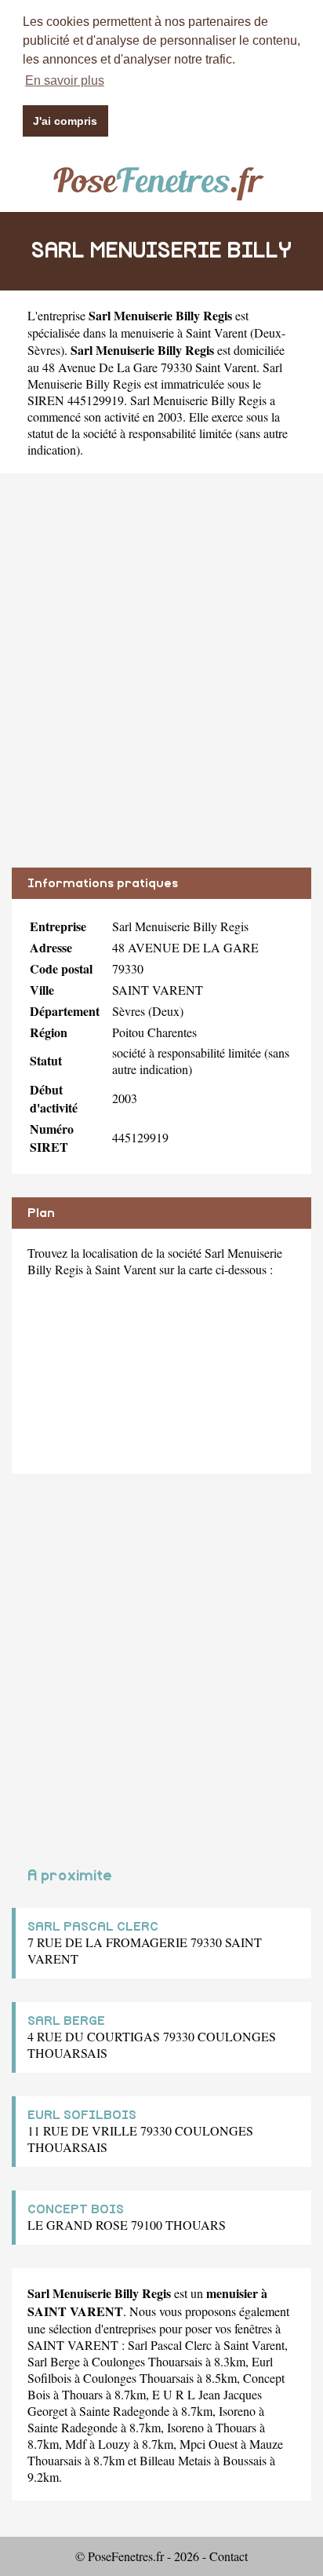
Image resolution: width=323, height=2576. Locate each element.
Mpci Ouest (209, 2444)
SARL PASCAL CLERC (93, 1927)
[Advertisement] (161, 682)
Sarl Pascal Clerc (170, 2345)
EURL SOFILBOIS (82, 2115)
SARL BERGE (66, 2021)
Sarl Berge (54, 2361)
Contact (229, 2556)
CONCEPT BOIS (76, 2209)
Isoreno (237, 2411)
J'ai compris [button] (65, 121)
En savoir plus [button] (65, 80)
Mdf (76, 2444)
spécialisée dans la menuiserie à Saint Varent (137, 333)
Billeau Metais (175, 2460)
